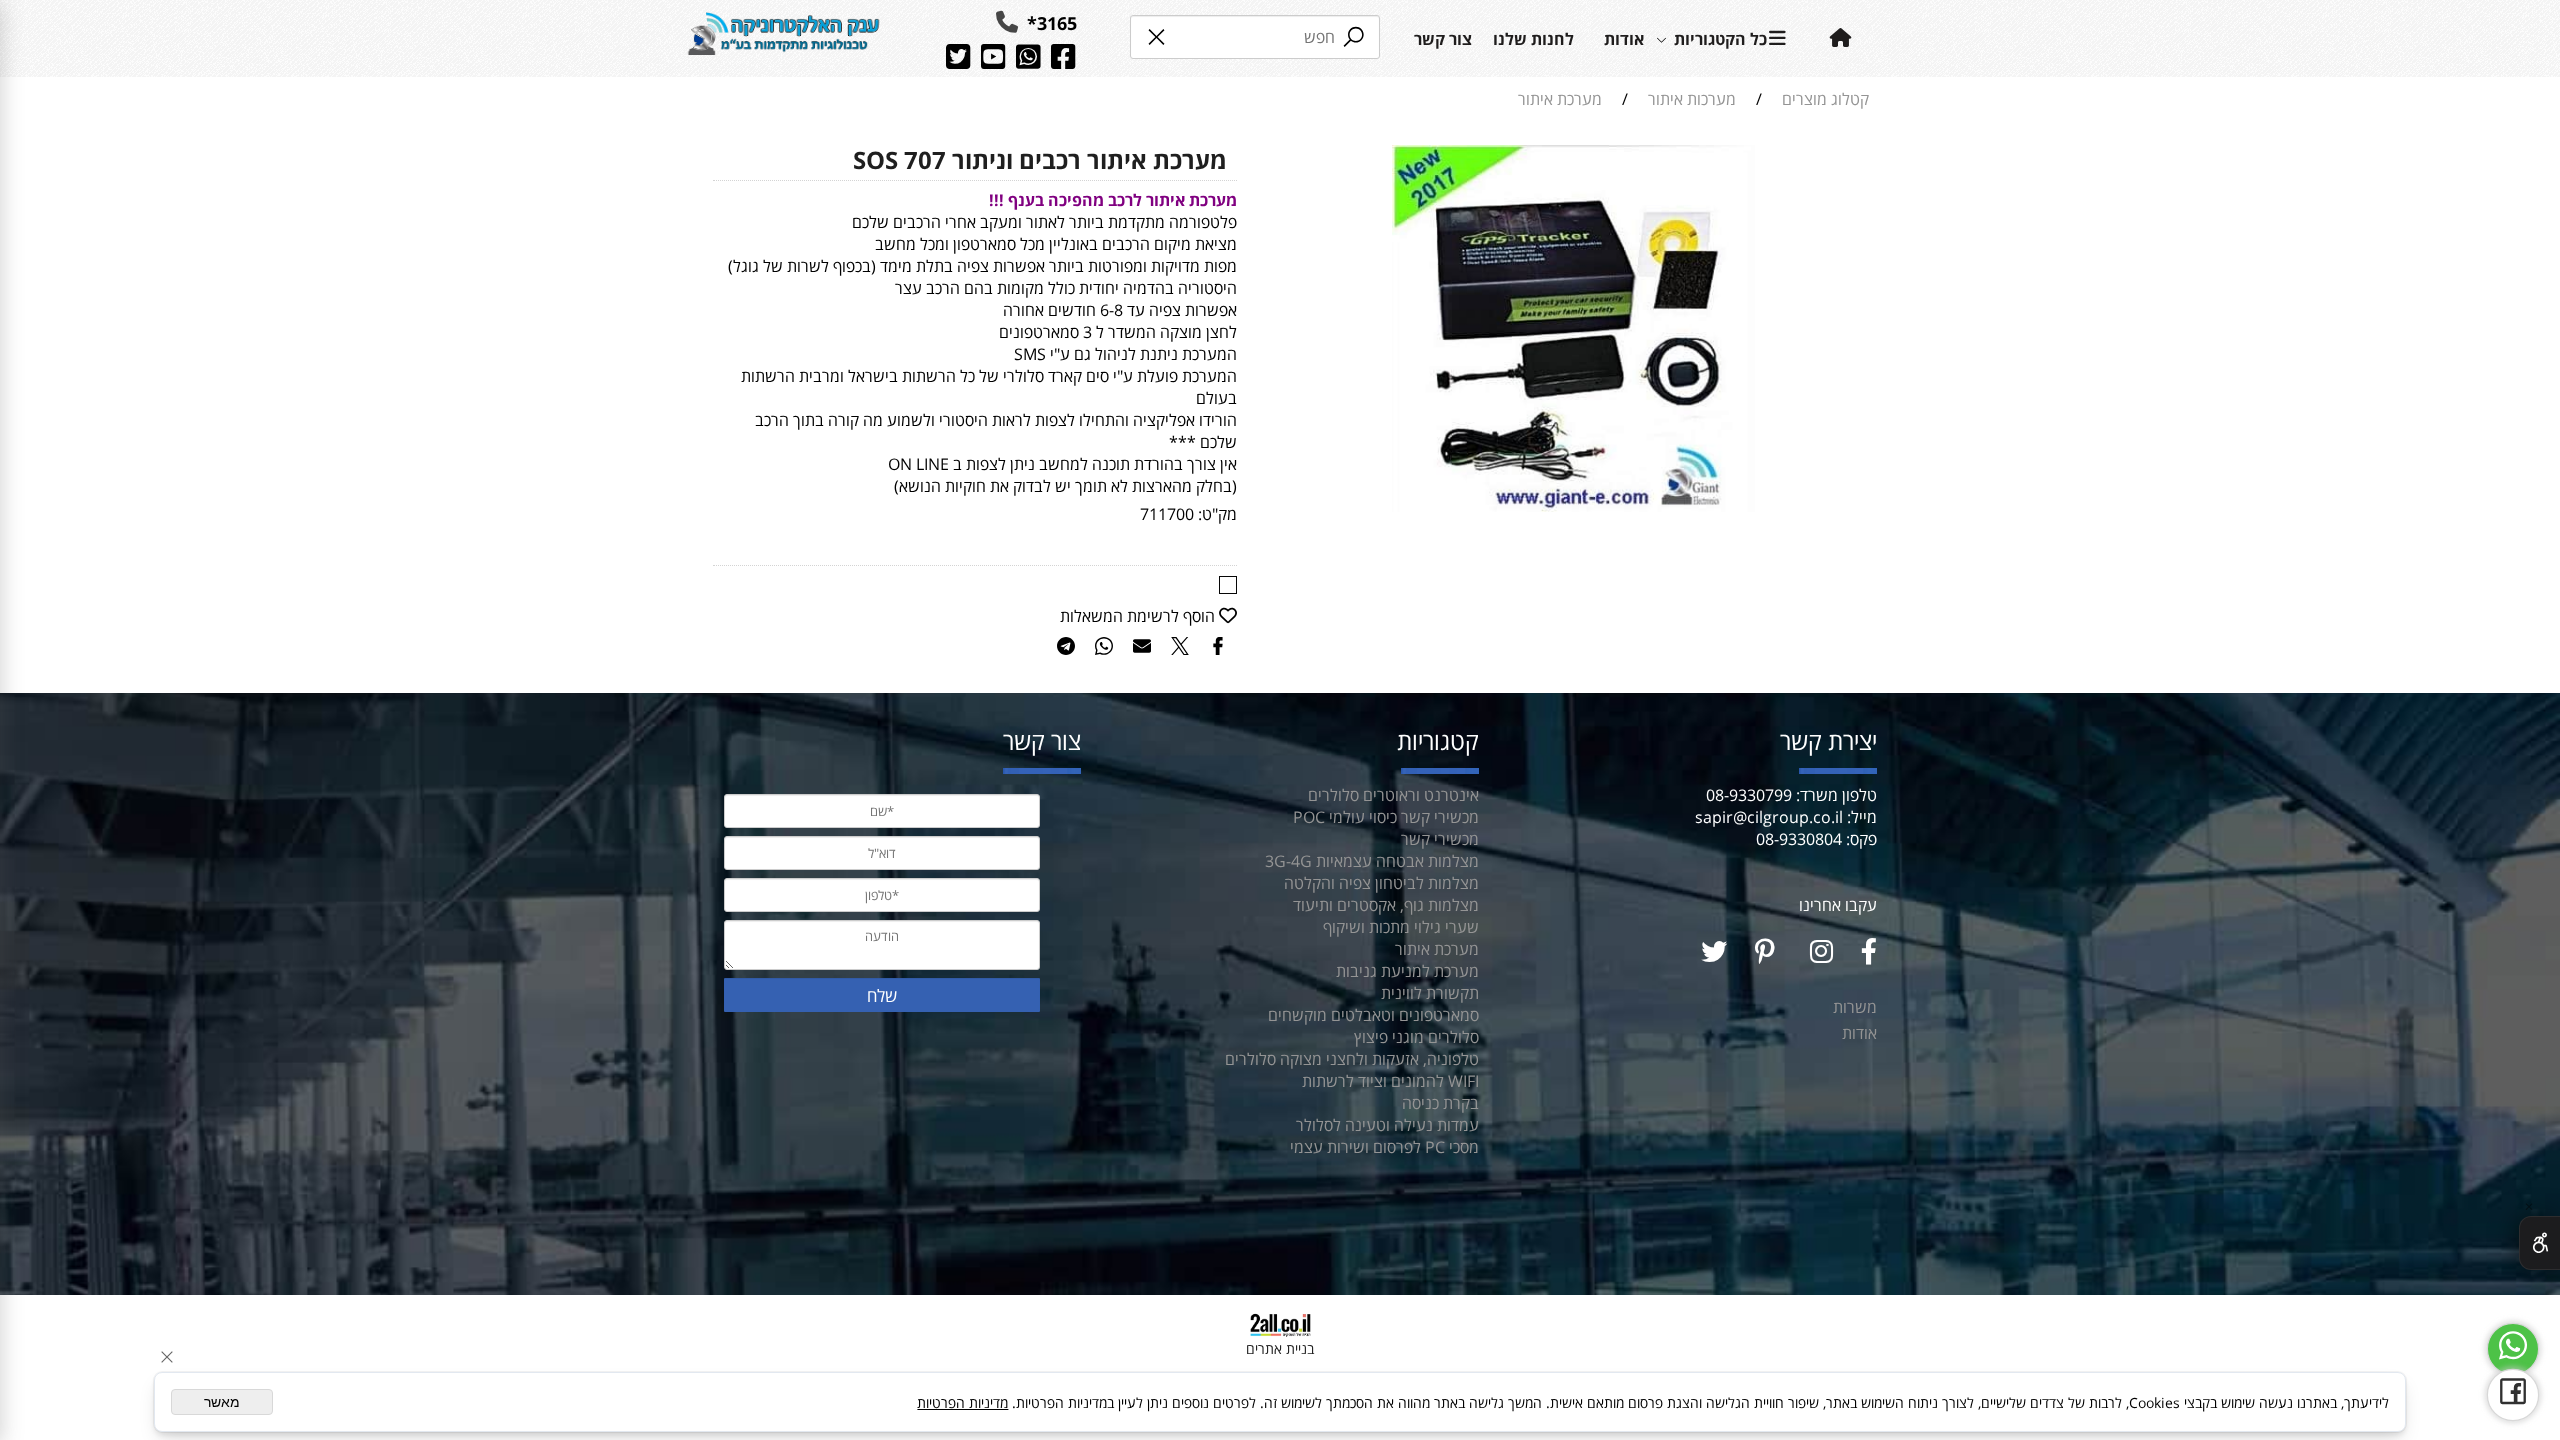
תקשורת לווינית (1430, 993)
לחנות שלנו (1533, 39)
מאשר (222, 1402)
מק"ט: (1217, 514)
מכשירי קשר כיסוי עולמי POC (1386, 817)
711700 (1167, 514)
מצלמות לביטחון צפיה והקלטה (1381, 883)
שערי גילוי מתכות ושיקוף (1401, 927)
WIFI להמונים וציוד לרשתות (1390, 1081)
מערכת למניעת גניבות (1407, 971)
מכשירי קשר (1440, 839)
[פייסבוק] (2513, 1395)
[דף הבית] (784, 38)
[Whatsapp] (2513, 1349)
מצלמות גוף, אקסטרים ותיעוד (1386, 905)
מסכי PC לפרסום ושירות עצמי (1384, 1147)
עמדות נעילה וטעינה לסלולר (1387, 1125)
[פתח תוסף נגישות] (2539, 1243)
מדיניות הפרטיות (962, 1402)
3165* (1049, 23)
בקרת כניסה (1440, 1103)
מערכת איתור (1437, 949)
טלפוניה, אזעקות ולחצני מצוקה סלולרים (1352, 1059)
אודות (1624, 39)
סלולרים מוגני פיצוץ (1416, 1037)
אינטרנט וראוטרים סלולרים (1391, 795)
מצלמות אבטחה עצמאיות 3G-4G (1372, 861)
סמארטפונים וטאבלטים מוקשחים (1373, 1015)
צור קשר (1443, 39)
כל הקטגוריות (1720, 39)
